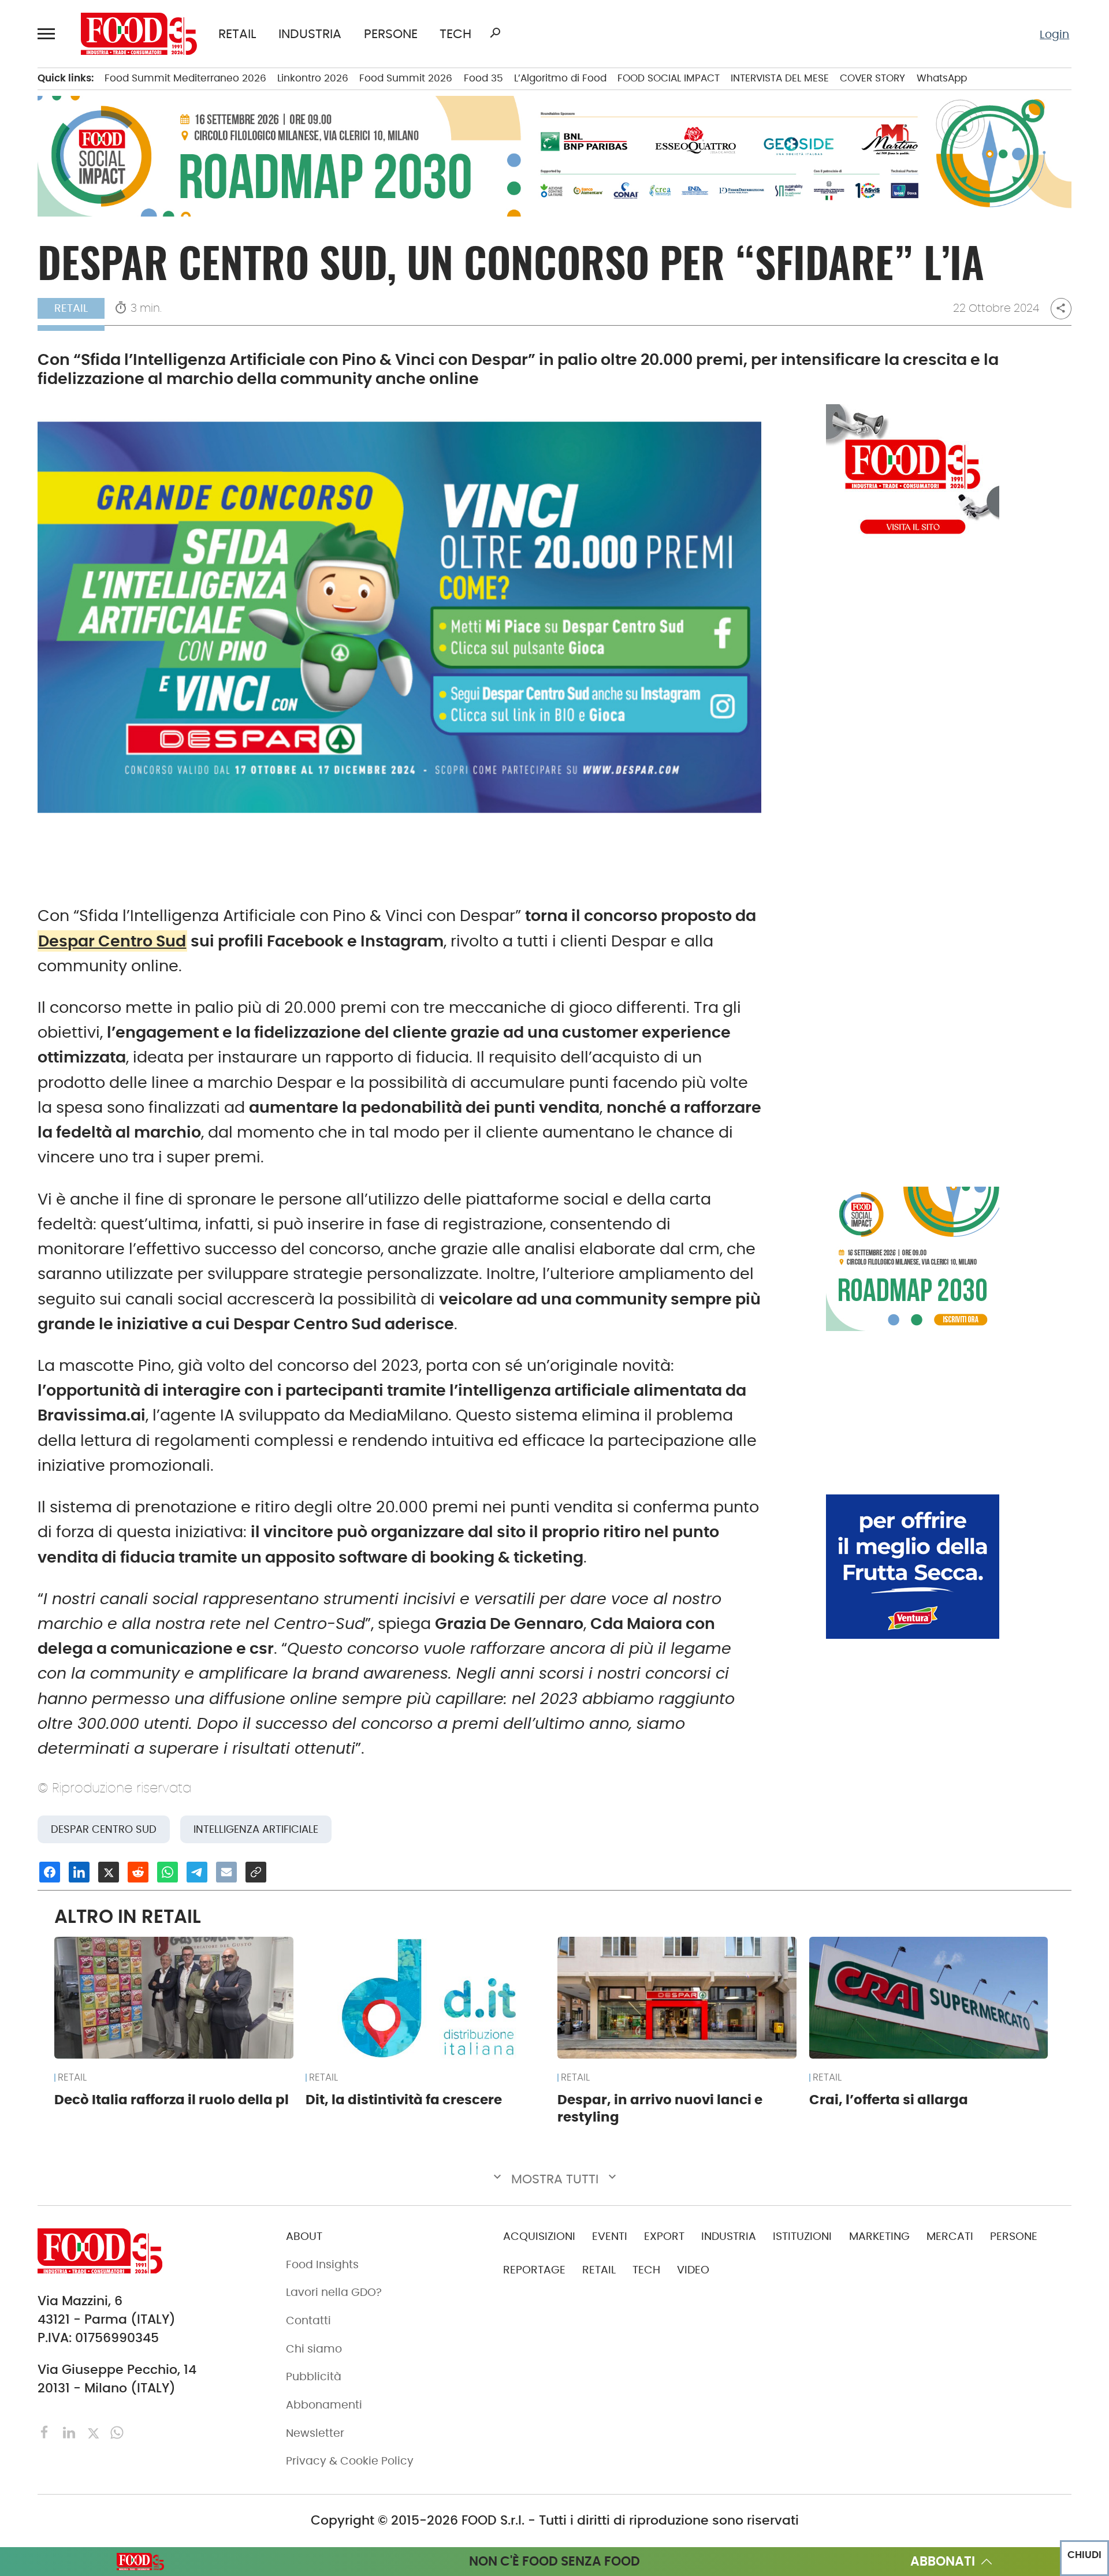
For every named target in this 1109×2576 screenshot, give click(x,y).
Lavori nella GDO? (334, 2292)
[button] (49, 33)
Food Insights (322, 2264)
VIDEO (693, 2270)
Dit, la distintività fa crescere (404, 2100)
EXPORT (664, 2236)
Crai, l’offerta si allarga (889, 2100)
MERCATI (950, 2236)
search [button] (495, 33)
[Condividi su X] (109, 1872)
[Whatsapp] (117, 2432)
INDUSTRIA (310, 34)
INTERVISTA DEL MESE (780, 78)
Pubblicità (314, 2376)
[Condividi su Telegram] (197, 1872)
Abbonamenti (324, 2405)
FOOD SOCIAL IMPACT (669, 78)
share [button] (1061, 308)
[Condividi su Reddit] (138, 1872)
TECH (455, 34)
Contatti (308, 2320)
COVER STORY (872, 78)
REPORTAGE (534, 2270)
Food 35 (483, 78)
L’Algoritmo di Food (560, 78)
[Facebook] (46, 2432)
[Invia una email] (226, 1872)
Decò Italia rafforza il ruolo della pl (172, 2100)
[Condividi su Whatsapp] (168, 1872)
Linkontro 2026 (313, 78)
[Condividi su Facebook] (50, 1872)
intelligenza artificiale (256, 1829)
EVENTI (610, 2236)
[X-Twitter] (95, 2432)
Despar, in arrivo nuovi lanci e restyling (660, 2108)
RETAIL (237, 34)
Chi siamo (314, 2349)
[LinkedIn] (71, 2432)
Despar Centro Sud (112, 941)
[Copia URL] (256, 1872)
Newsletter (315, 2433)
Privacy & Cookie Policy (350, 2461)
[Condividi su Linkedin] (79, 1872)
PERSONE (391, 34)
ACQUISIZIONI (539, 2236)
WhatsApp (942, 78)
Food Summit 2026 (406, 78)
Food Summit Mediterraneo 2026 (185, 78)
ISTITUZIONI (802, 2236)
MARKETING (879, 2236)
